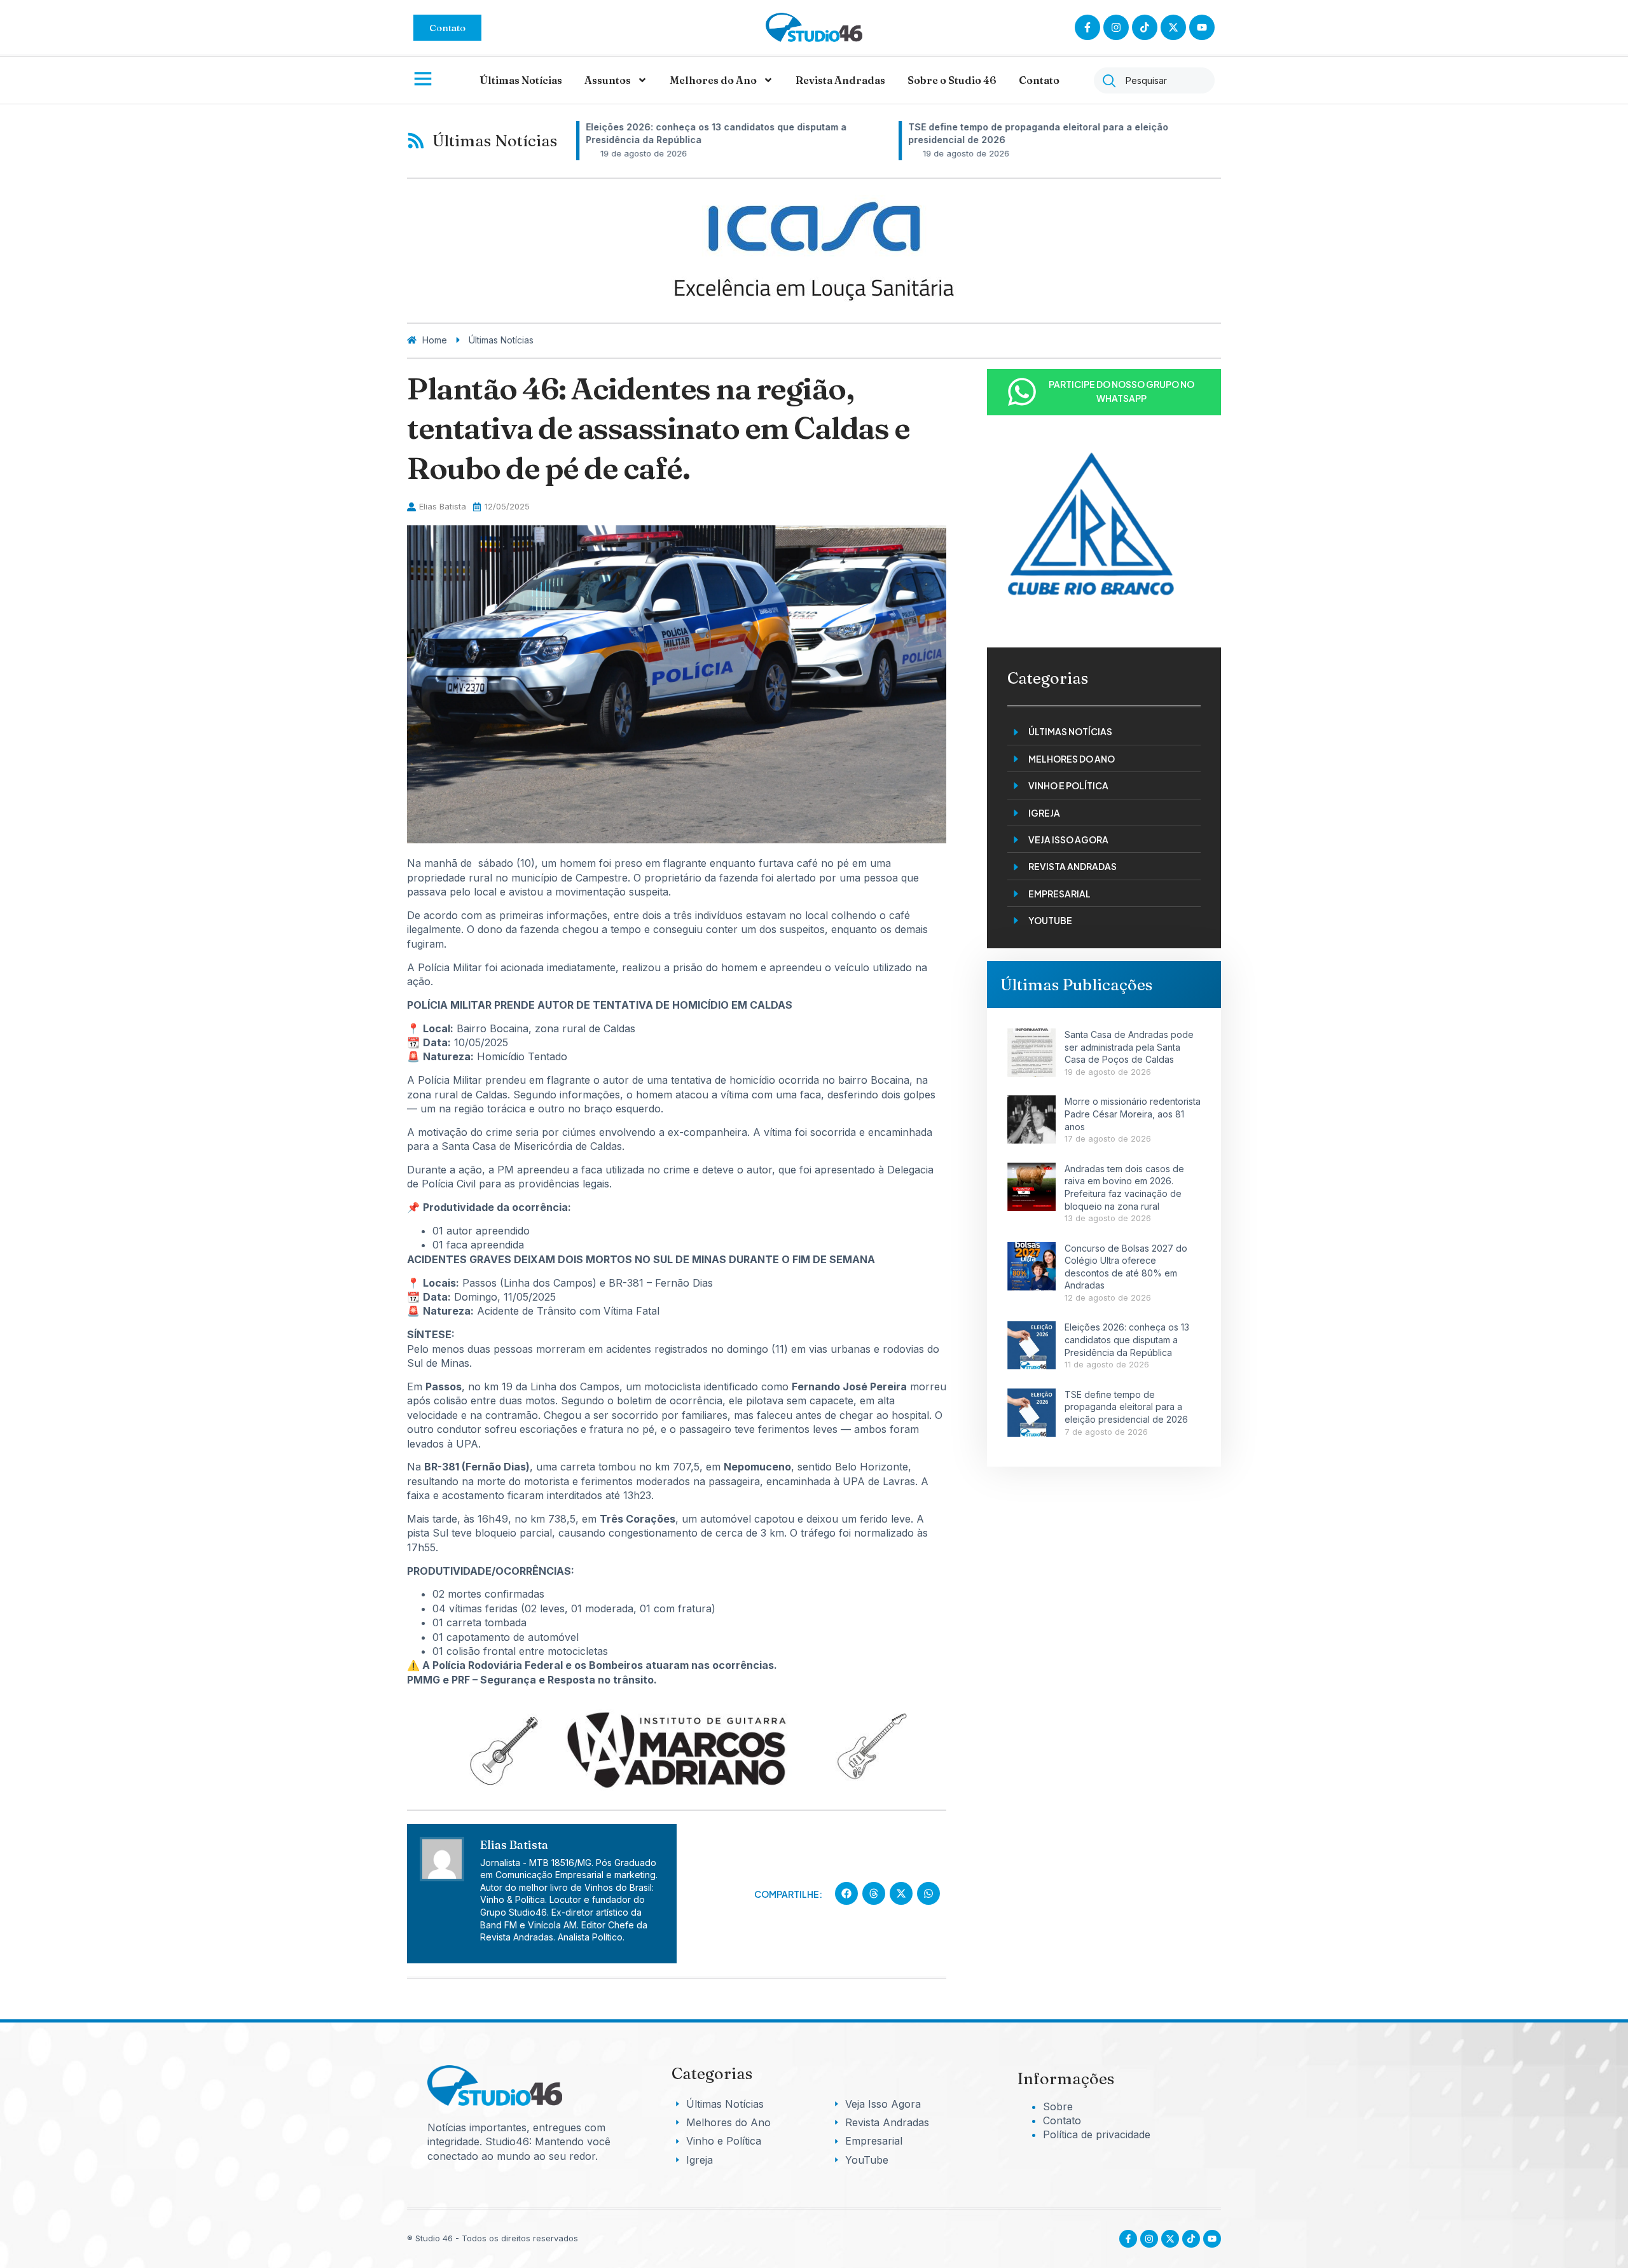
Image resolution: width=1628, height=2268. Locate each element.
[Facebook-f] (1087, 27)
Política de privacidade (1097, 2134)
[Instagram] (1116, 27)
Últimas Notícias (521, 80)
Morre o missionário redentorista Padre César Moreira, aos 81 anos (1133, 1114)
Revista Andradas (840, 80)
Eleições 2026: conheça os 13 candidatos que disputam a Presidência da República (1127, 1339)
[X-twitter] (1173, 27)
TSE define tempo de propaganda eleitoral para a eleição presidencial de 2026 (1126, 1407)
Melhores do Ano (713, 80)
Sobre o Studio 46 (952, 80)
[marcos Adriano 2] (677, 1789)
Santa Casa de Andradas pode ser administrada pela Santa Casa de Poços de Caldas (1129, 1047)
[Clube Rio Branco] (1089, 628)
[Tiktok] (1145, 27)
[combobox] (1154, 80)
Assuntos (608, 80)
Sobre (1058, 2106)
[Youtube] (1212, 2239)
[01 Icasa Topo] (814, 308)
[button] (846, 1893)
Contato (1039, 80)
